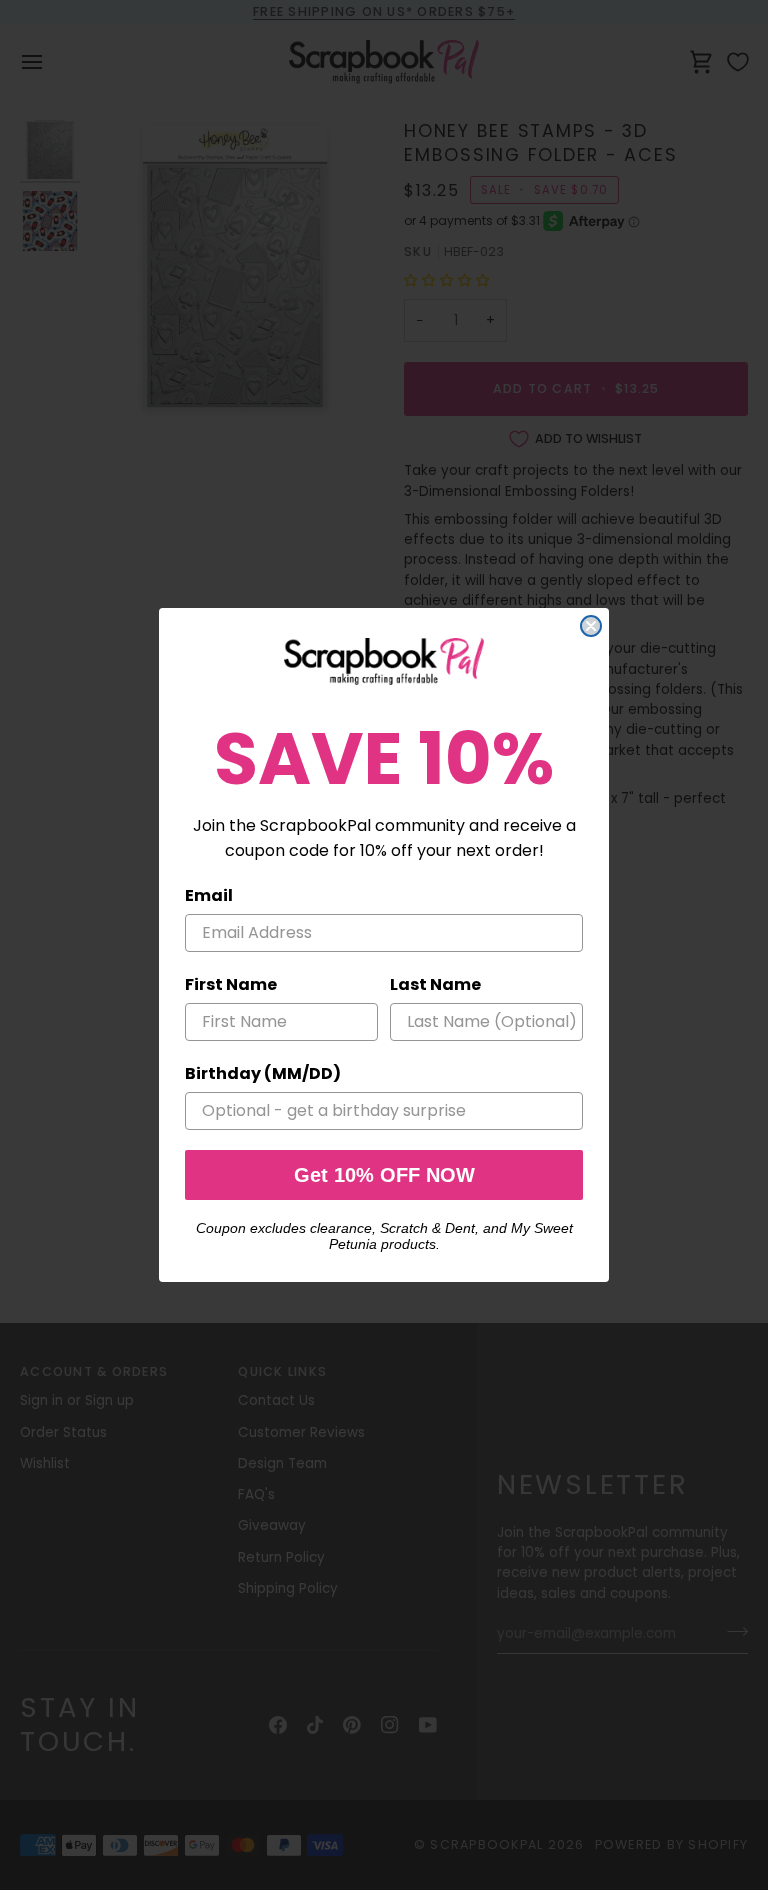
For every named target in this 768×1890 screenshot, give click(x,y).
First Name (231, 984)
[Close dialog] (591, 626)
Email (209, 895)
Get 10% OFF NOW (384, 1175)
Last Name (435, 984)
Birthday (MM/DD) (263, 1073)
